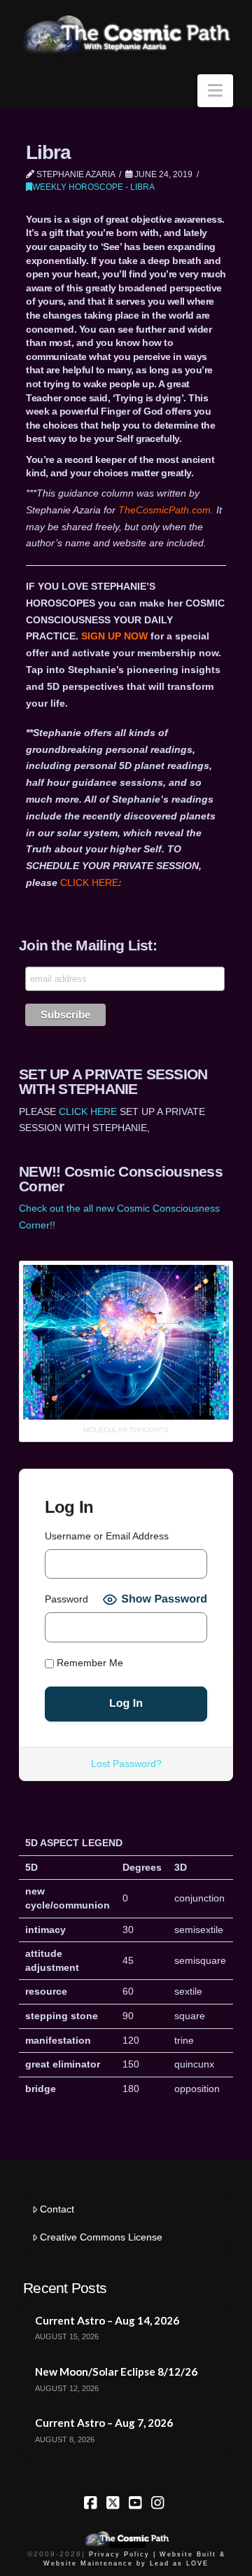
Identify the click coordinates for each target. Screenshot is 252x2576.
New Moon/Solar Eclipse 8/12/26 (116, 2371)
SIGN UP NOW (114, 636)
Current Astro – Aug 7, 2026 (104, 2423)
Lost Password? (126, 1764)
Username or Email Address (107, 1536)
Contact (57, 2209)
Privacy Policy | (122, 2554)
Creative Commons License (101, 2237)
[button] (215, 91)
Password (66, 1599)
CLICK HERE (91, 882)
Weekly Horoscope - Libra (93, 187)
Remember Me (89, 1663)
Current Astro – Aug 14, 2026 (107, 2320)
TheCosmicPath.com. (167, 510)
